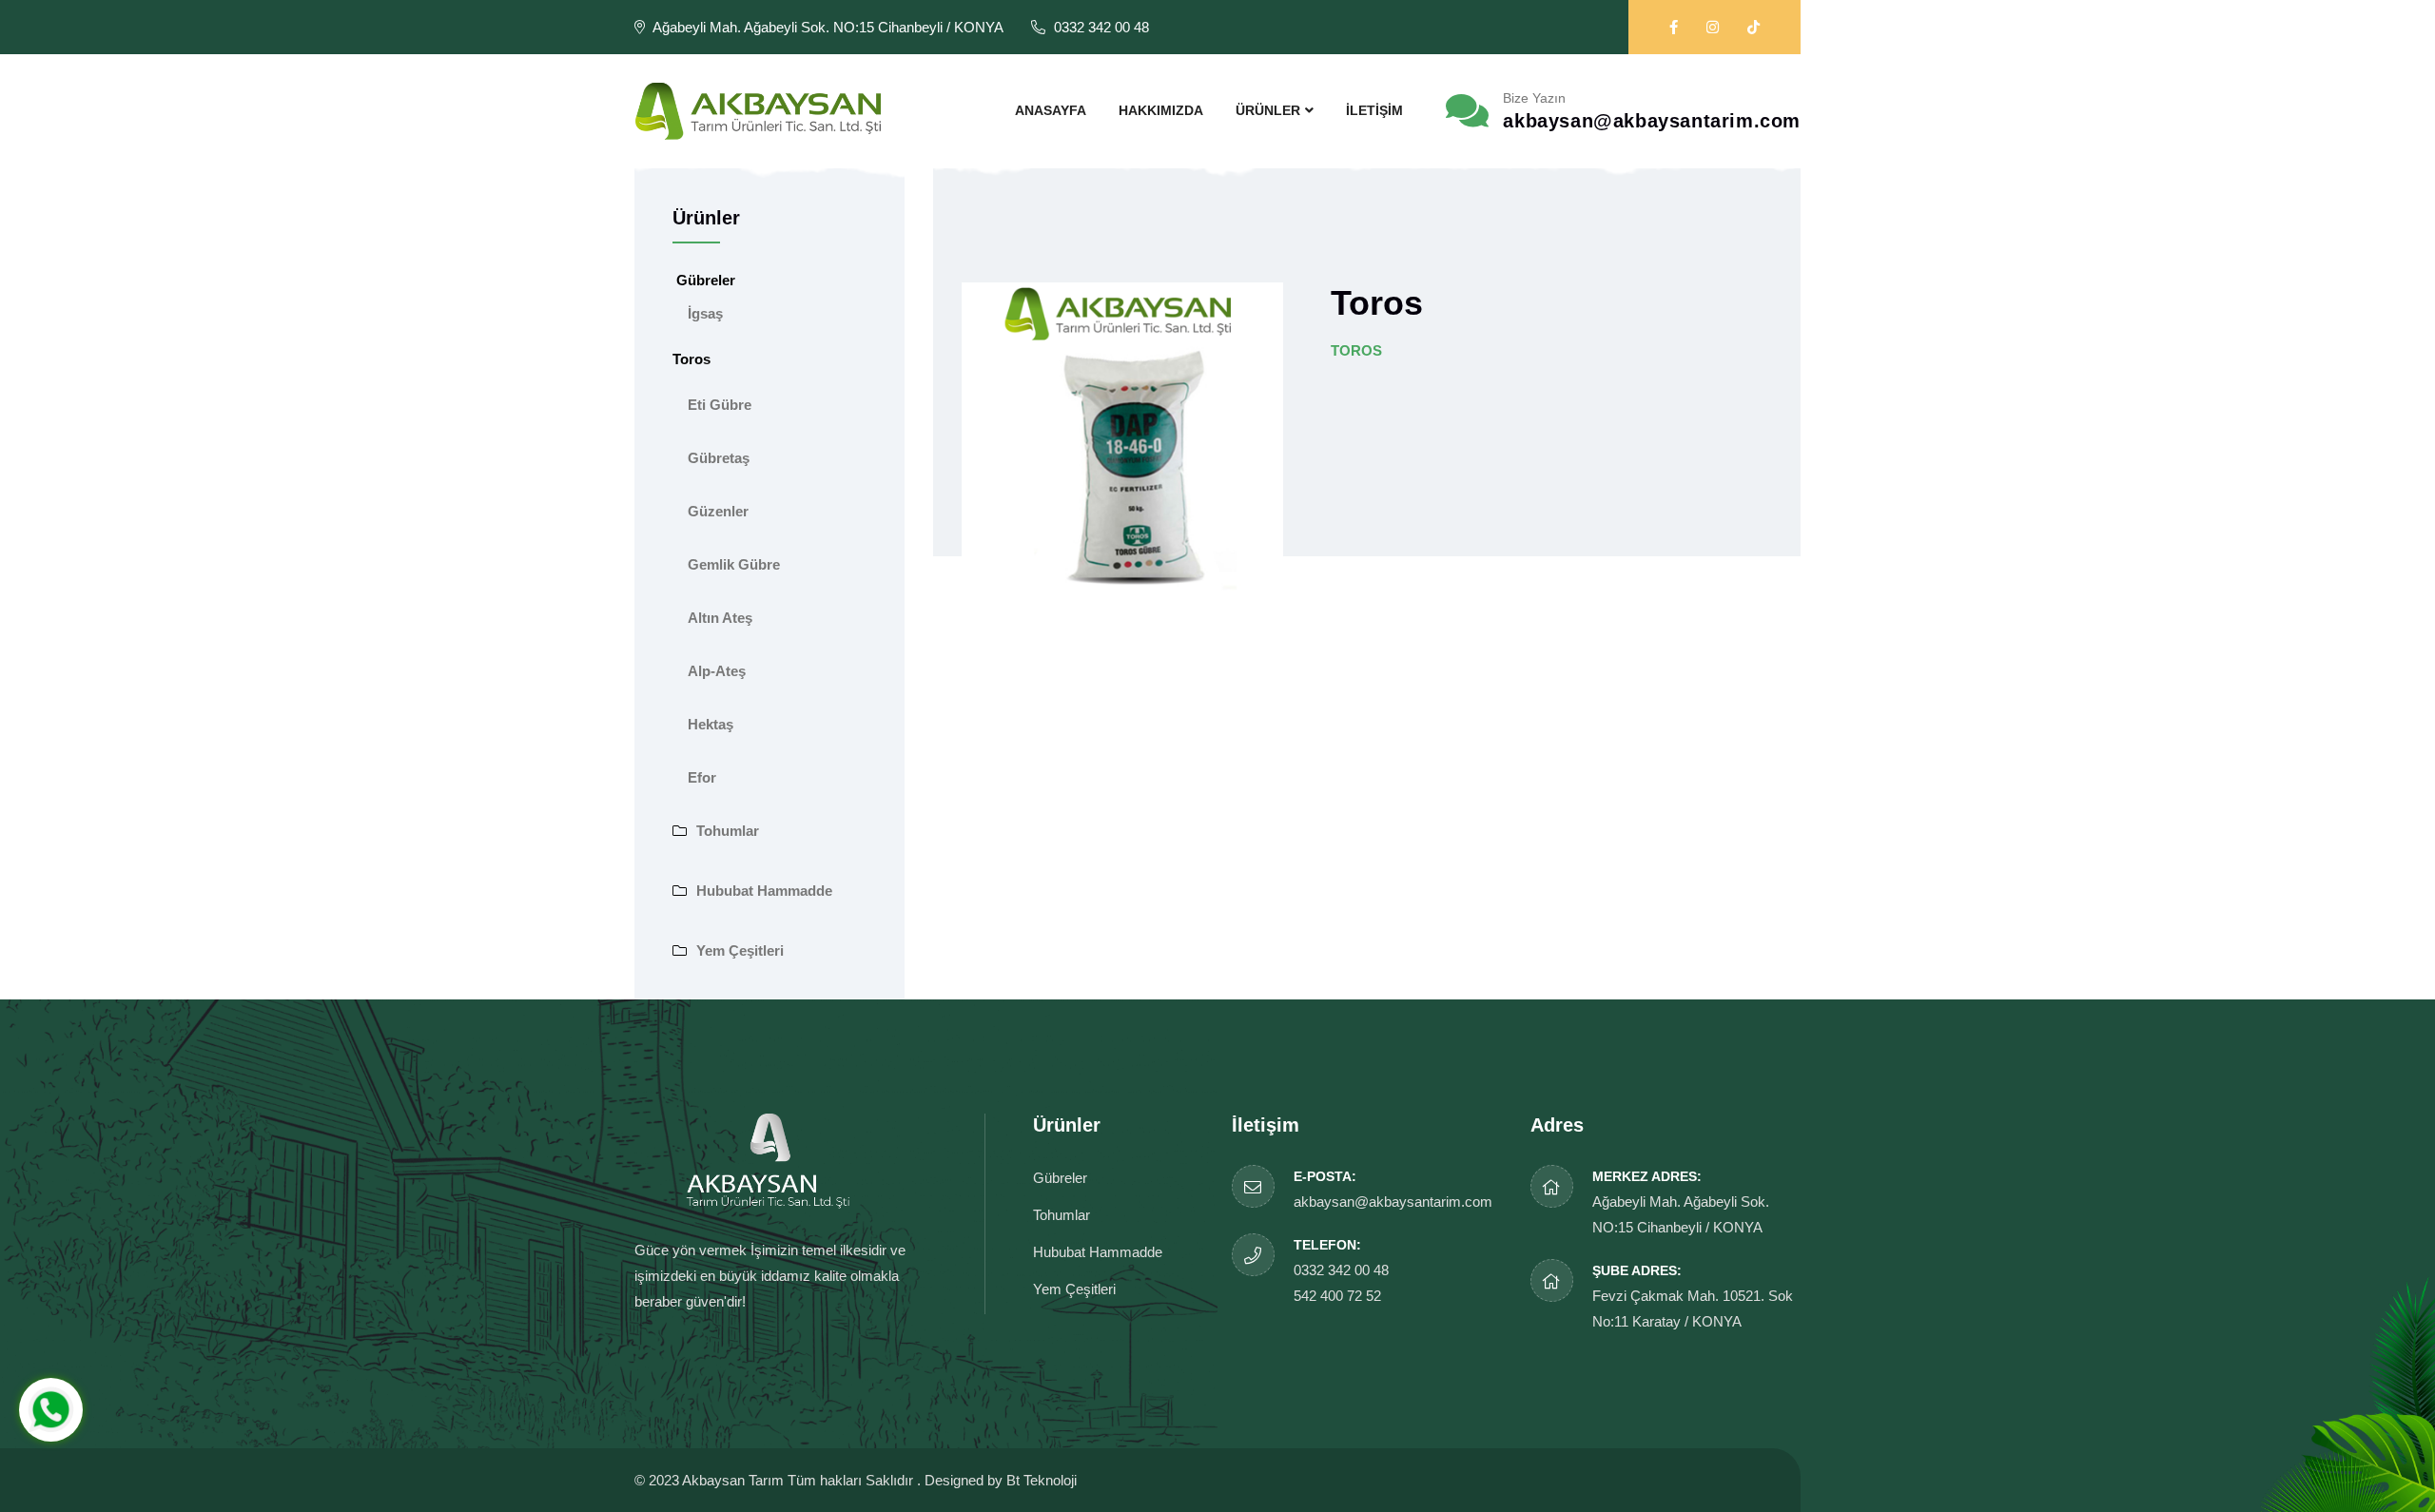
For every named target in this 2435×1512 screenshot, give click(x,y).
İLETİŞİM (1374, 110)
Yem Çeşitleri (740, 950)
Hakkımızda (1161, 110)
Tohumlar (728, 831)
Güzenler (718, 511)
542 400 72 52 (1337, 1296)
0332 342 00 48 (1341, 1270)
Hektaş (711, 724)
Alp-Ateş (717, 671)
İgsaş (705, 313)
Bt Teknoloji (1042, 1480)
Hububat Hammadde (764, 891)
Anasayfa (1051, 110)
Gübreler (1060, 1178)
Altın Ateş (720, 618)
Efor (702, 777)
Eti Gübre (720, 405)
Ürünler (1268, 110)
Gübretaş (719, 458)
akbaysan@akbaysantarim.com (1652, 121)
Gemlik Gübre (734, 564)
